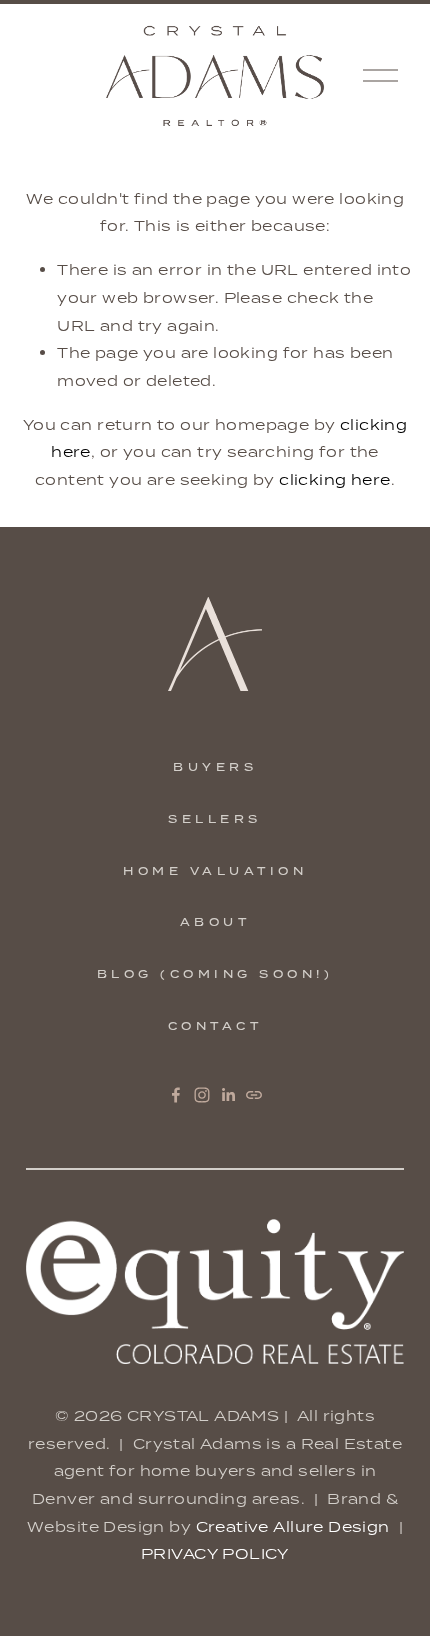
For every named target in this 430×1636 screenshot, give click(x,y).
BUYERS (215, 767)
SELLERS (215, 819)
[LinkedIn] (228, 1095)
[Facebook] (176, 1095)
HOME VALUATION (215, 871)
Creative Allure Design (293, 1526)
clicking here (334, 479)
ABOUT (215, 922)
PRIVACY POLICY (215, 1553)
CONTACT (215, 1026)
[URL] (254, 1095)
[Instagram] (202, 1095)
